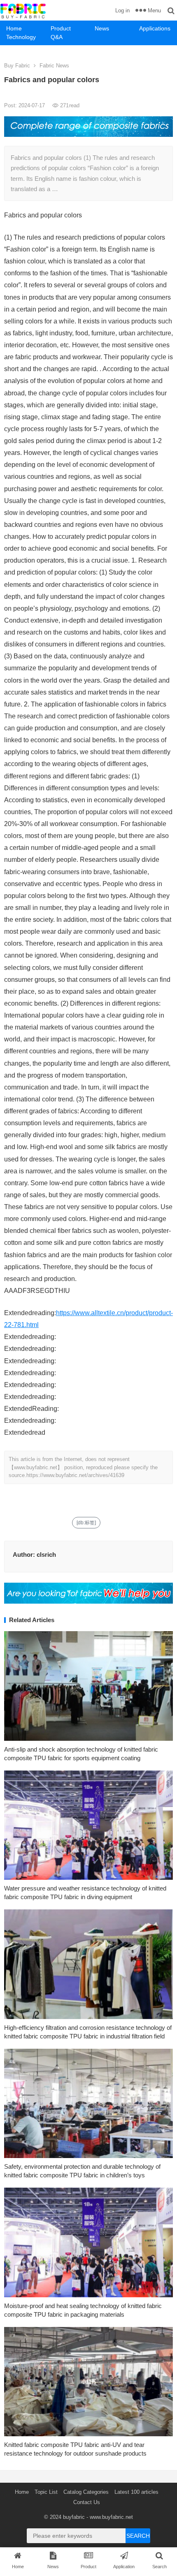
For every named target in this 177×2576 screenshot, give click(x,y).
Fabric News (54, 66)
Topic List (46, 2492)
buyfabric (74, 2517)
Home (14, 28)
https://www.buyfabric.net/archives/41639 (75, 1475)
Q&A (57, 37)
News (102, 28)
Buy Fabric (17, 66)
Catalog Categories (86, 2492)
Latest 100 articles (136, 2492)
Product (61, 28)
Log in (122, 10)
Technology (21, 37)
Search (138, 2536)
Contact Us (87, 2502)
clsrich (46, 1555)
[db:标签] (86, 1523)
